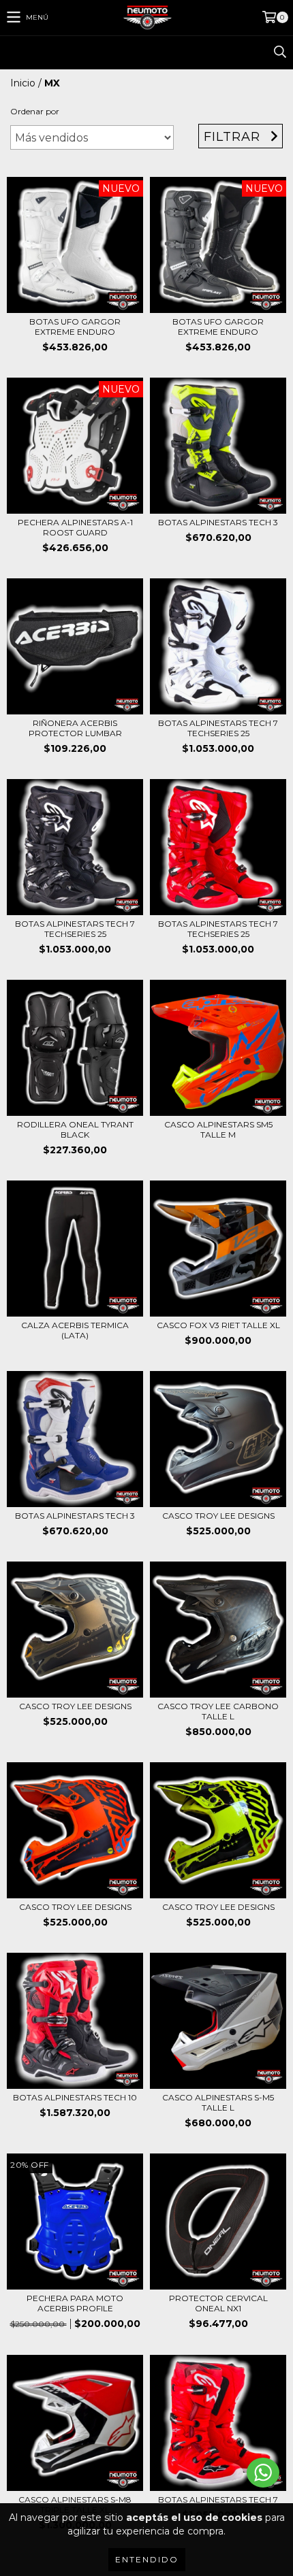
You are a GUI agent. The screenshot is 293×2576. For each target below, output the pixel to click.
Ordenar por (35, 111)
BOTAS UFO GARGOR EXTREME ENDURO (75, 327)
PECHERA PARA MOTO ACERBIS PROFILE (75, 2303)
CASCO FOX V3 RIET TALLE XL (218, 1325)
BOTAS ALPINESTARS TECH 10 (75, 2097)
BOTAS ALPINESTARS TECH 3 (218, 522)
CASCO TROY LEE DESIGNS (218, 1516)
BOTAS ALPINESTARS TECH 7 (218, 2499)
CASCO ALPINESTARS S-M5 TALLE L (218, 2102)
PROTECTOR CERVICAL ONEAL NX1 (218, 2303)
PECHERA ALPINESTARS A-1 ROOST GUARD (75, 527)
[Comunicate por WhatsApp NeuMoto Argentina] (263, 2473)
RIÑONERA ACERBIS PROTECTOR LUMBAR (75, 728)
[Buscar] (279, 52)
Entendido (147, 2559)
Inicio (23, 83)
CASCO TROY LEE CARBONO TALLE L (218, 1711)
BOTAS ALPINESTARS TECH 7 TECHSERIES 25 (218, 728)
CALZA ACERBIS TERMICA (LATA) (75, 1330)
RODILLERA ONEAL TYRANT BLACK (75, 1129)
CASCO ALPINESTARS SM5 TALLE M (218, 1129)
